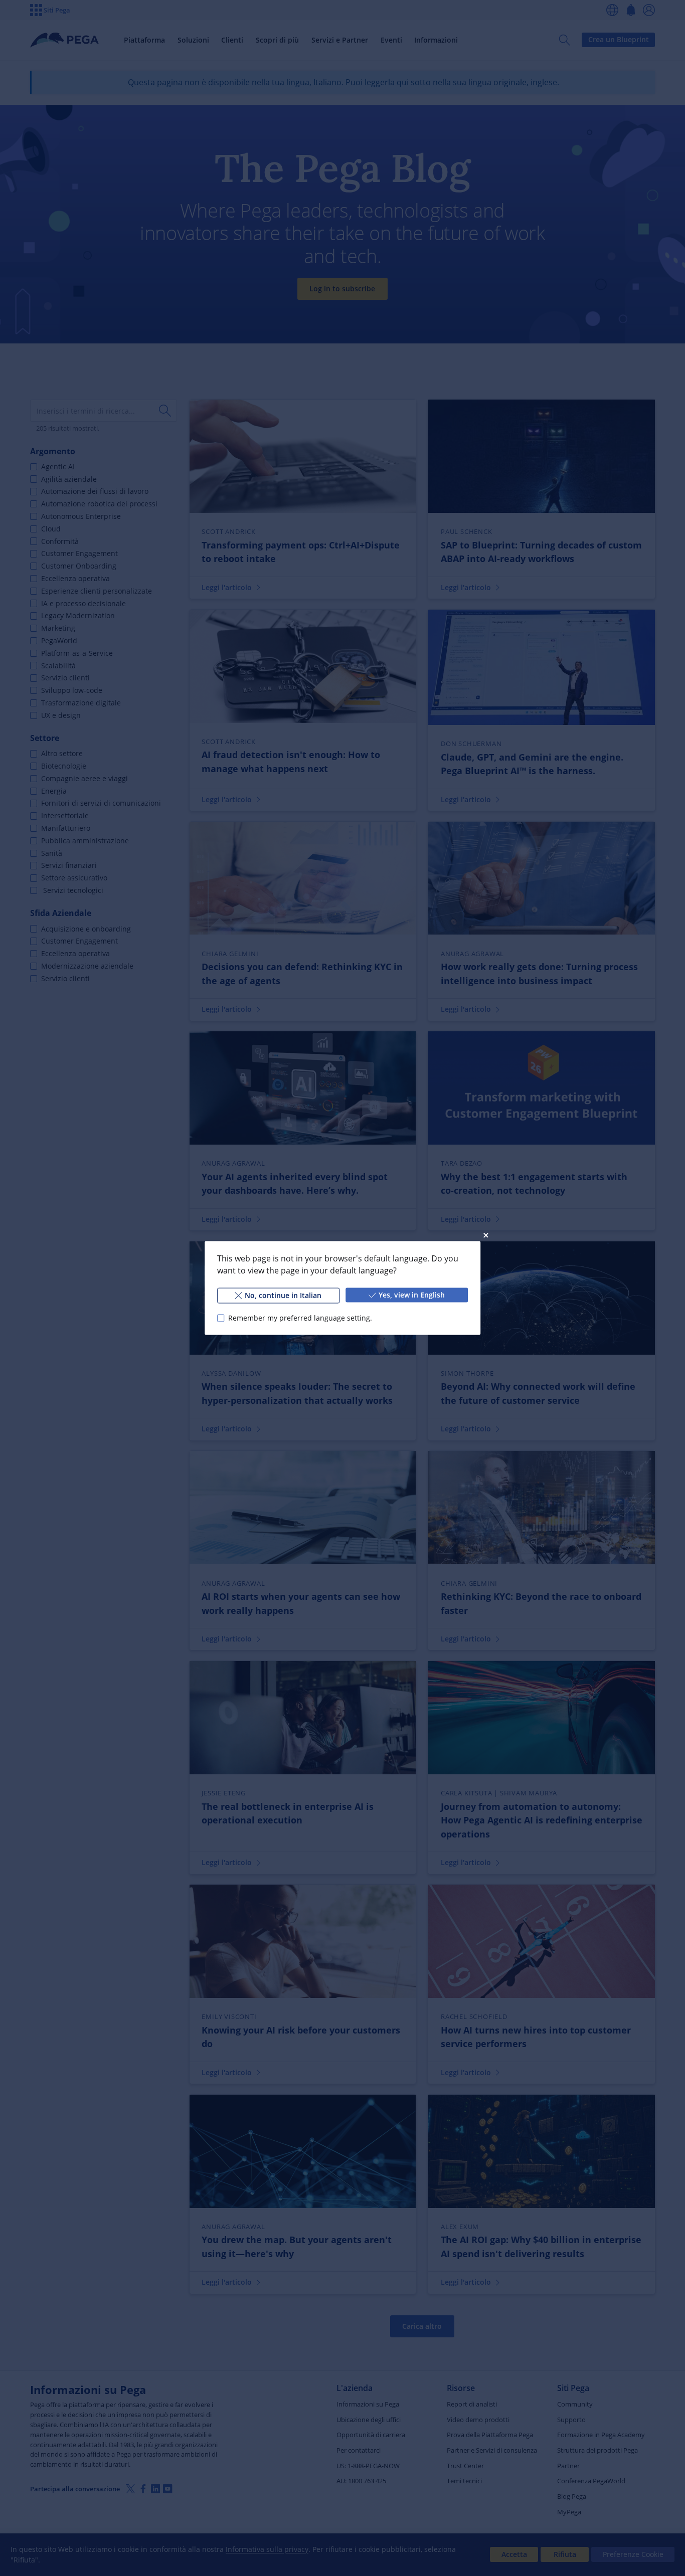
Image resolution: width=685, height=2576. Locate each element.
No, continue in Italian (283, 1295)
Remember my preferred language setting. (300, 1318)
